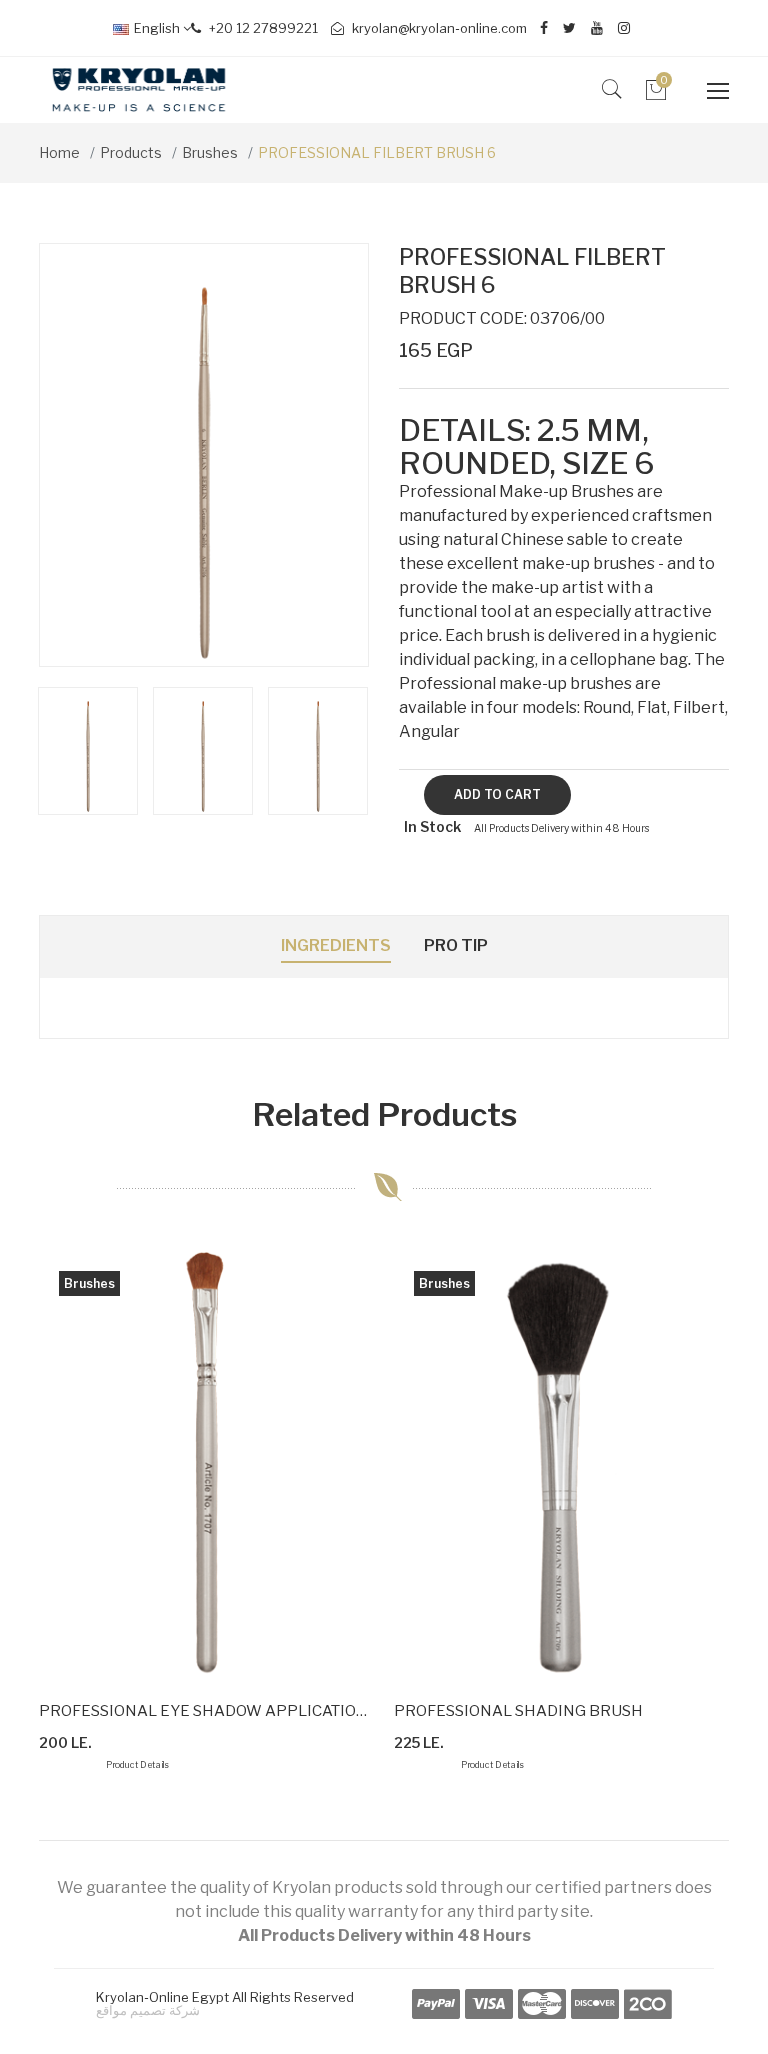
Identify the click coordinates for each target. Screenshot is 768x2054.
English (158, 28)
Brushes (210, 152)
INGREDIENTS (336, 945)
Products (131, 152)
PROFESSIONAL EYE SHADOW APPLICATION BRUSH (206, 1711)
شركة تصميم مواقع (148, 2010)
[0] (656, 95)
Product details (137, 1765)
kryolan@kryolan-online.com (439, 28)
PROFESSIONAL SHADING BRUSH (518, 1711)
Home (59, 152)
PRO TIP (456, 945)
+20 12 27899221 (262, 28)
